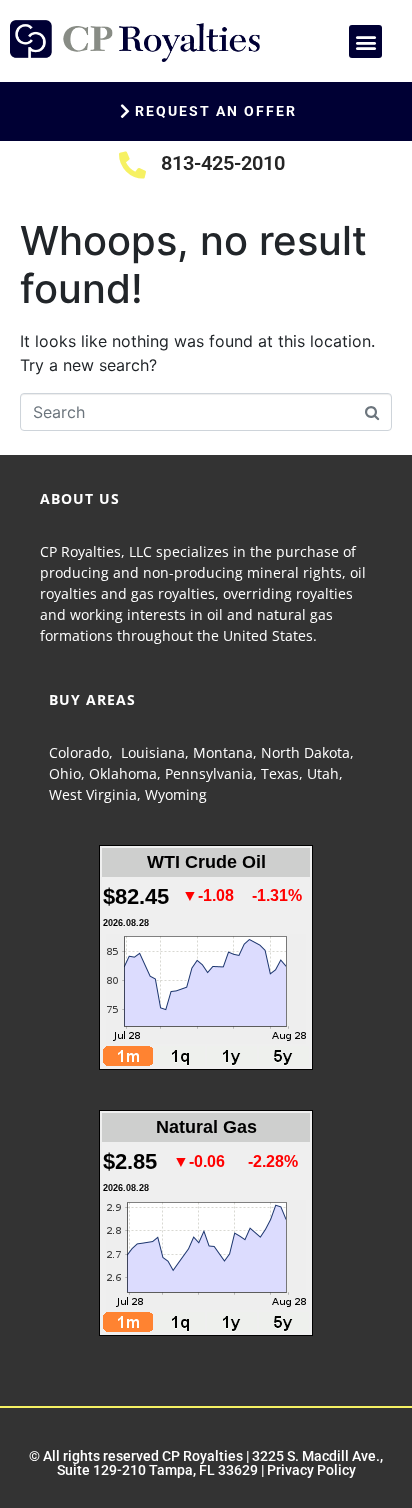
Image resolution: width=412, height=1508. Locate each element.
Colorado (79, 752)
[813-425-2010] (132, 164)
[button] (365, 41)
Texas (280, 773)
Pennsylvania (209, 773)
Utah (323, 773)
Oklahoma (123, 773)
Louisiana (153, 752)
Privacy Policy (311, 1470)
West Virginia (93, 794)
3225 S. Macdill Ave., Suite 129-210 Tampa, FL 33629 (220, 1463)
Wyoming (176, 794)
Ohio (65, 773)
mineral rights (294, 572)
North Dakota (305, 752)
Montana (223, 752)
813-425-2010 (223, 163)
